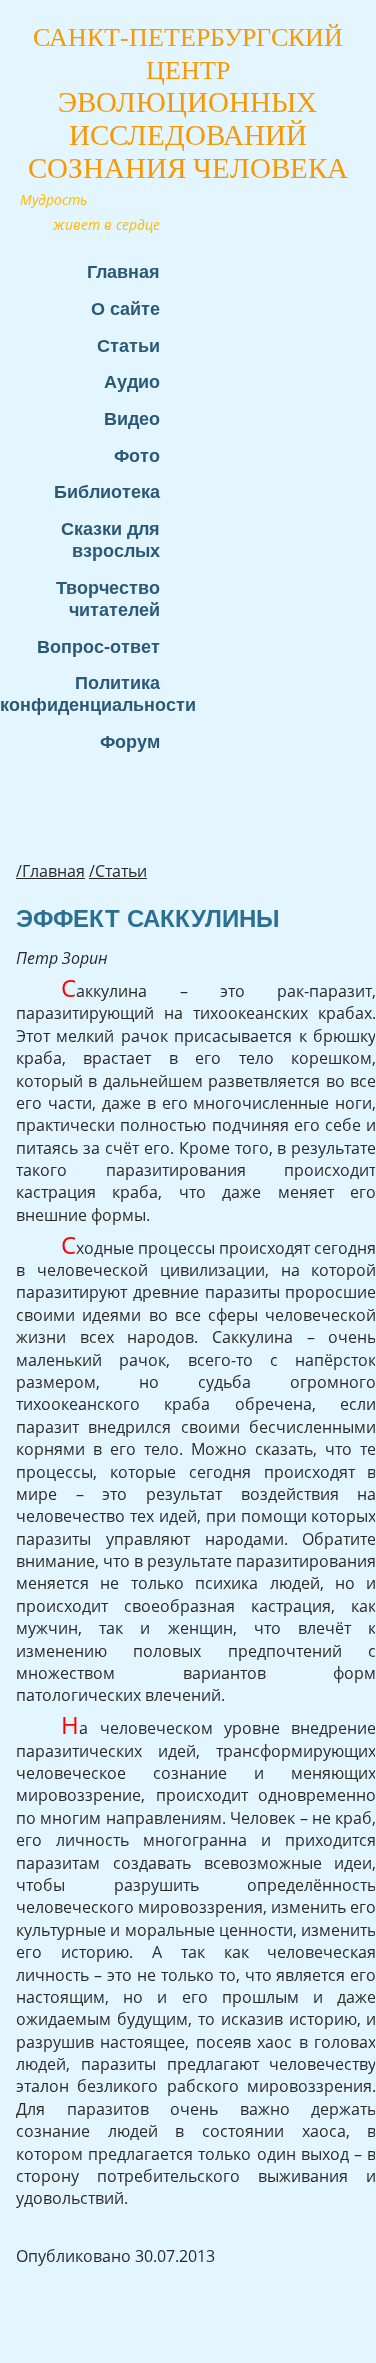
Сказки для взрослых (110, 539)
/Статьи (118, 871)
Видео (132, 418)
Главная (123, 271)
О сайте (125, 308)
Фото (137, 455)
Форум (130, 741)
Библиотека (107, 491)
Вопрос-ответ (98, 646)
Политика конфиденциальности (90, 693)
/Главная (50, 871)
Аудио (132, 381)
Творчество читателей (108, 598)
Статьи (128, 345)
